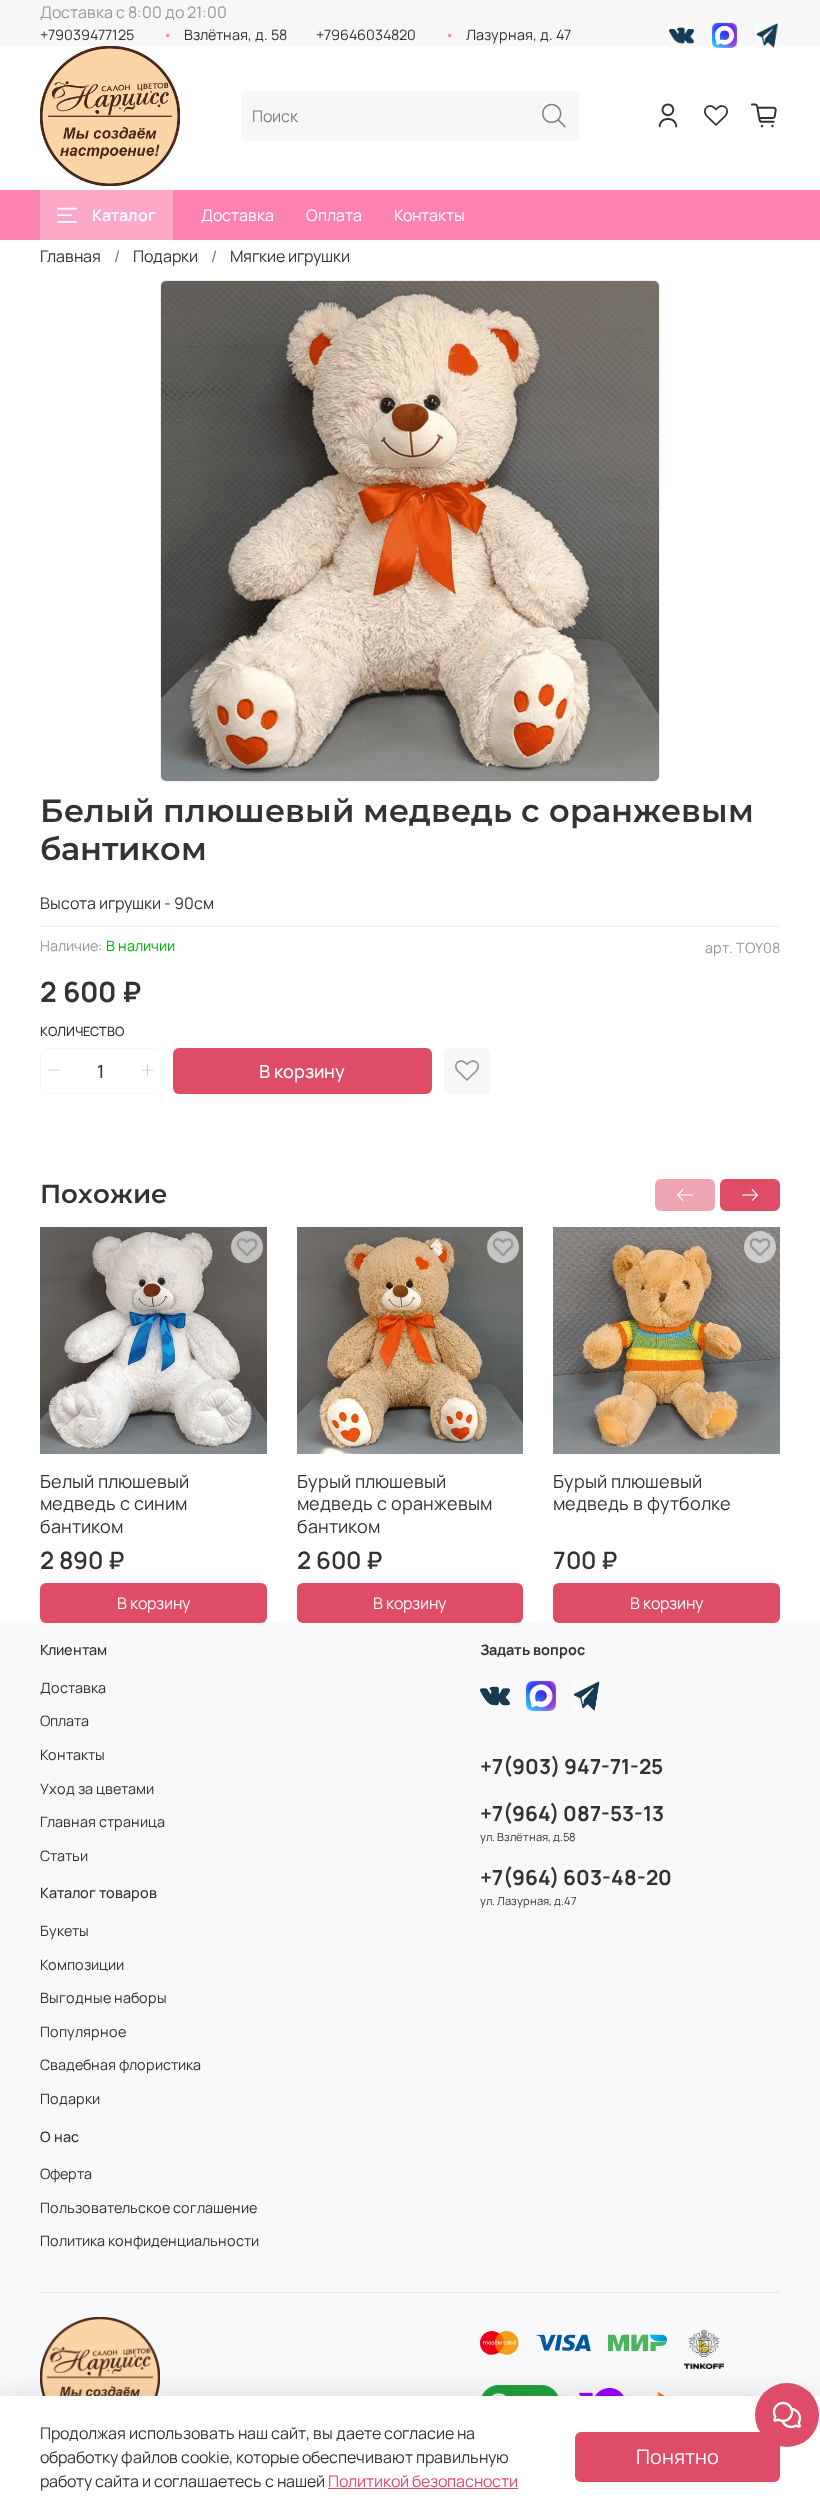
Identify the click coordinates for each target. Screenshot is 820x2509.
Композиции (82, 1964)
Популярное (83, 2031)
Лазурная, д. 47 (518, 34)
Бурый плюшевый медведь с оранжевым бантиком (394, 1502)
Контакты (429, 215)
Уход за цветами (97, 1788)
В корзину (153, 1603)
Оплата (334, 215)
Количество (82, 1032)
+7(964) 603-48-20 (576, 1877)
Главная (70, 256)
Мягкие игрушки (290, 256)
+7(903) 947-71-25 (571, 1766)
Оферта (66, 2173)
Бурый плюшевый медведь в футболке (642, 1491)
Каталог (124, 215)
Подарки (165, 256)
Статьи (64, 1855)
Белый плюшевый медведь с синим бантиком (114, 1502)
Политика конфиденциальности (149, 2240)
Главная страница (102, 1821)
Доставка (237, 215)
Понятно (677, 2456)
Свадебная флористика (120, 2064)
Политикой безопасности (423, 2481)
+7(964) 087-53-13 (572, 1813)
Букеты (64, 1930)
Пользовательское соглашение (148, 2207)
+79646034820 (366, 34)
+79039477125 (87, 34)
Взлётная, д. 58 (235, 34)
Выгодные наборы (103, 1997)
